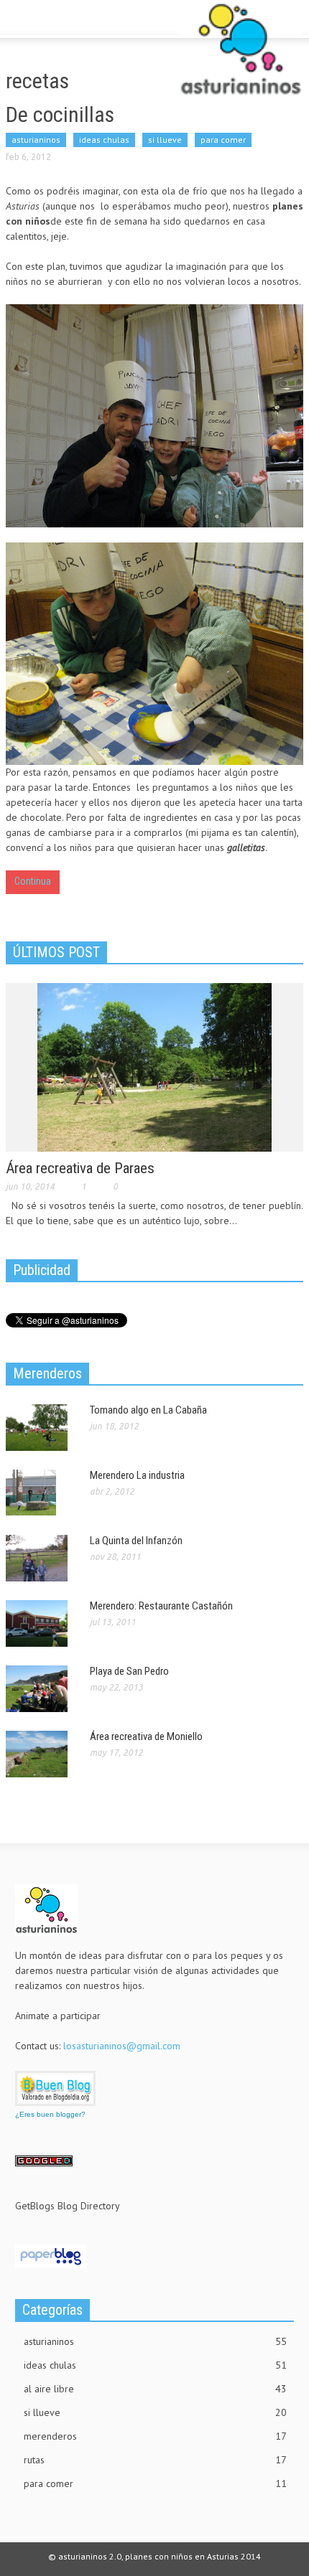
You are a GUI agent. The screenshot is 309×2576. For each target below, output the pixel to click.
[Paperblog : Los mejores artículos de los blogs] (51, 2255)
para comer (223, 140)
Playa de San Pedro (129, 1671)
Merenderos (47, 1373)
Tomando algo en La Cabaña (148, 1410)
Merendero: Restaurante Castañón (161, 1606)
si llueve (165, 140)
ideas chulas (104, 140)
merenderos (155, 2436)
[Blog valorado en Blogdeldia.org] (55, 2088)
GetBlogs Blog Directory (68, 2206)
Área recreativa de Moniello (146, 1736)
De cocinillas (60, 114)
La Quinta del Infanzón (136, 1541)
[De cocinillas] (154, 416)
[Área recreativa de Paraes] (154, 1066)
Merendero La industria (137, 1475)
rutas (155, 2460)
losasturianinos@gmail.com (122, 2046)
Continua (33, 881)
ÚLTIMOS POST (56, 952)
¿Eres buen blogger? (50, 2114)
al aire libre (155, 2389)
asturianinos (36, 140)
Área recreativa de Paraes (80, 1168)
